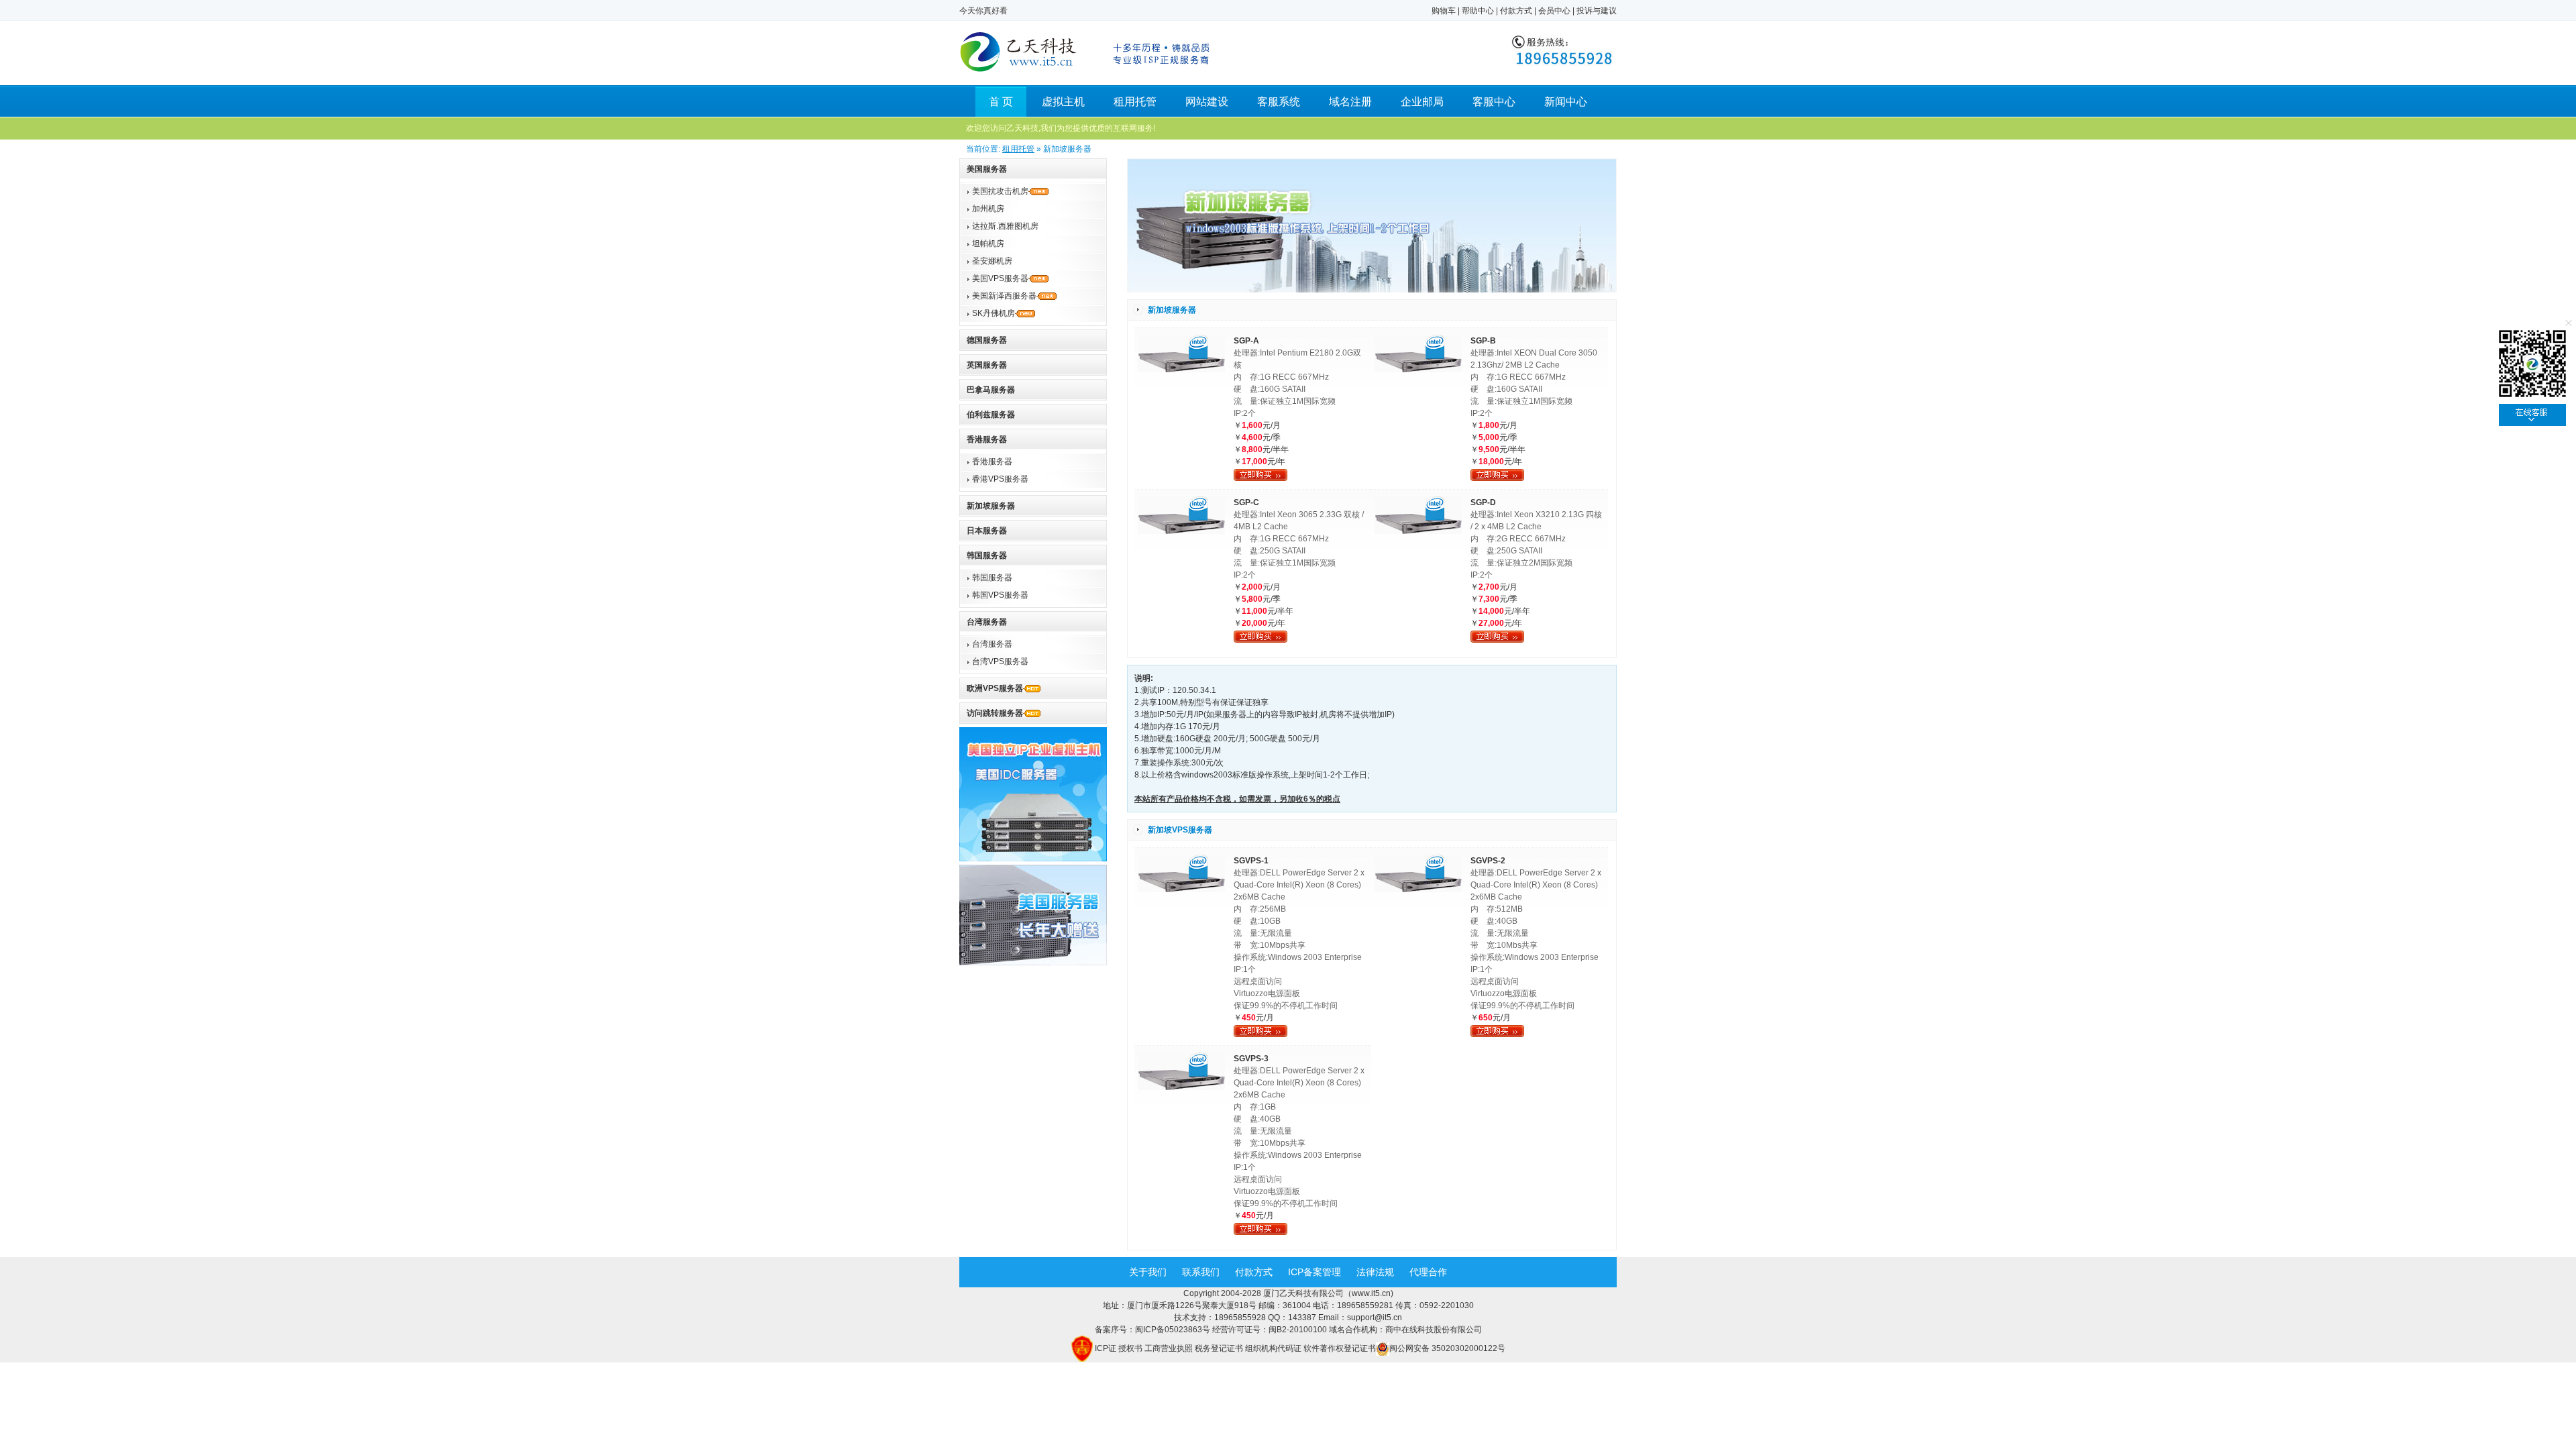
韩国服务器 (987, 555)
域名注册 (1350, 102)
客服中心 (1494, 102)
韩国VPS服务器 (1000, 595)
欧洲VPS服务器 (995, 688)
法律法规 (1375, 1272)
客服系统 (1279, 102)
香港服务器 (987, 439)
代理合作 (1428, 1272)
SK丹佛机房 (994, 313)
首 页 (1001, 102)
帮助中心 (1478, 11)
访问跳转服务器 (995, 713)
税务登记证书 (1219, 1348)
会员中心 (1554, 11)
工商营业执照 (1169, 1348)
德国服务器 (987, 340)
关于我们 (1148, 1272)
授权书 (1130, 1348)
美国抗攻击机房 (1000, 191)
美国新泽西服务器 (1004, 296)
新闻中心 (1566, 102)
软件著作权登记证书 (1340, 1348)
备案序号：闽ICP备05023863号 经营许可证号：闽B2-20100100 (1212, 1330)
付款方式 (1516, 11)
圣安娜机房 (992, 261)
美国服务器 (987, 169)
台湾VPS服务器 (1000, 661)
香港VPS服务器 (1000, 479)
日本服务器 (987, 531)
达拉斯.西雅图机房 (1005, 226)
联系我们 (1201, 1272)
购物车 (1444, 11)
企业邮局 (1422, 102)
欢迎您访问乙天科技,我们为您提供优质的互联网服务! (1061, 128)
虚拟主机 (1063, 102)
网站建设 (1207, 102)
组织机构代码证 (1273, 1348)
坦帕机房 (988, 244)
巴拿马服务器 (991, 390)
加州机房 (988, 209)
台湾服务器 (987, 622)
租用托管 (1135, 102)
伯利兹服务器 (991, 415)
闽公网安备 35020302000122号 (1447, 1348)
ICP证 (1106, 1348)
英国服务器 (987, 365)
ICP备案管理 (1314, 1272)
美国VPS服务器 (1000, 278)
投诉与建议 (1597, 11)
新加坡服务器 (991, 506)
